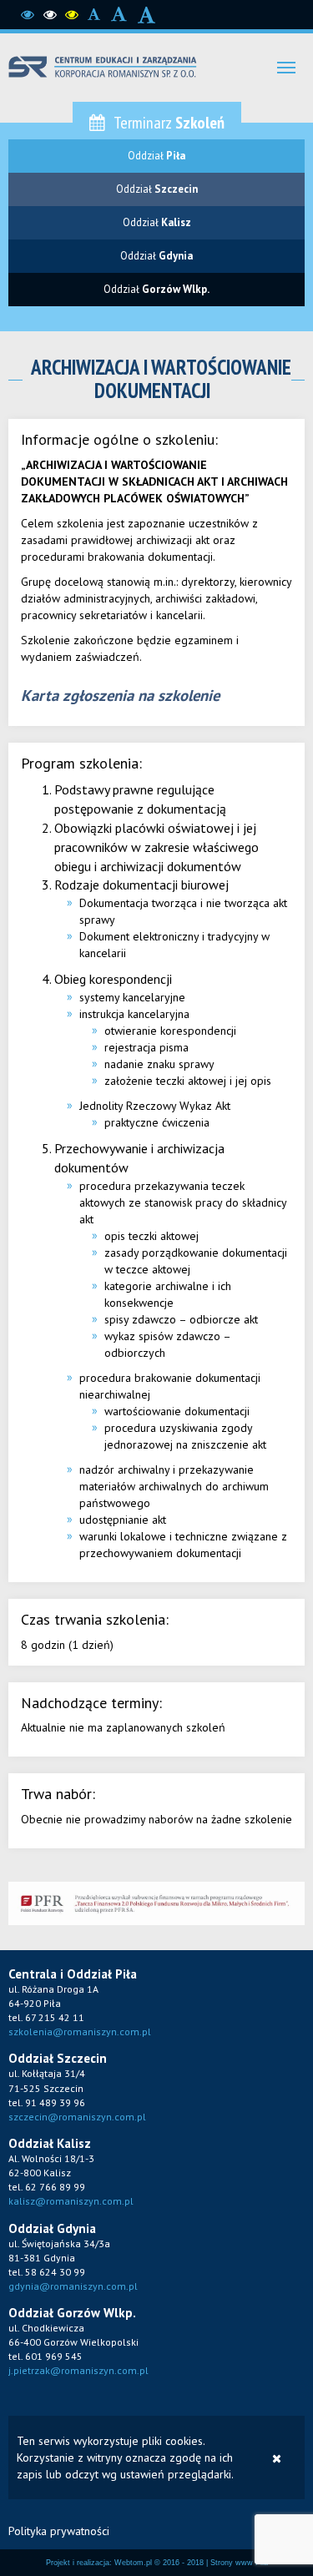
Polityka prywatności (59, 2531)
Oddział (156, 156)
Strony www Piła (239, 2563)
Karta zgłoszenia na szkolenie (120, 695)
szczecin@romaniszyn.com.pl (77, 2117)
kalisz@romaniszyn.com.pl (71, 2201)
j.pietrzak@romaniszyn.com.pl (78, 2370)
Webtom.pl (133, 2563)
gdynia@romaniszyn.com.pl (73, 2286)
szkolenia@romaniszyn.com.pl (80, 2032)
